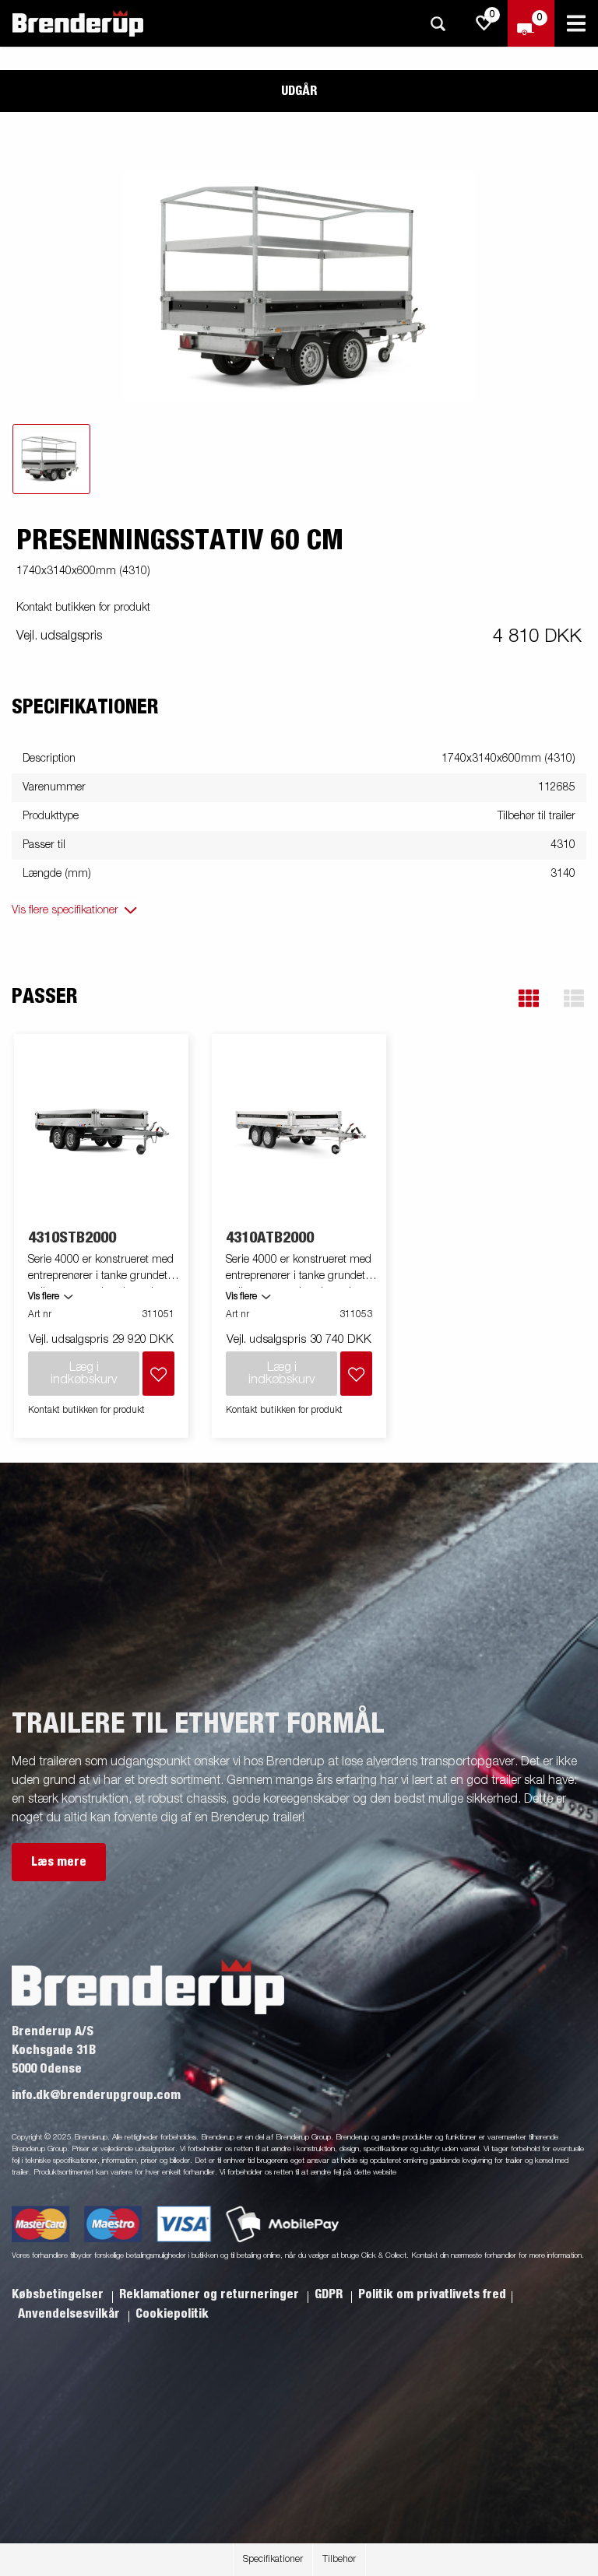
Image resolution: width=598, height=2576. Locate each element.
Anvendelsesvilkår (70, 2314)
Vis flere (44, 1297)
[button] (529, 999)
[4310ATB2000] (299, 1132)
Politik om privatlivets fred (432, 2294)
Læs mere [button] (59, 1862)
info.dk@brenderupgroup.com (96, 2095)
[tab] (51, 459)
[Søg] (438, 24)
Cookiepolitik (172, 2314)
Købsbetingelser (59, 2294)
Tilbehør (339, 2560)
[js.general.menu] (576, 23)
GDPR (330, 2294)
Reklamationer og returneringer (211, 2294)
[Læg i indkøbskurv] (158, 1374)
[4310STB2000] (102, 1132)
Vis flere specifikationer (65, 910)
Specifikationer (273, 2560)
